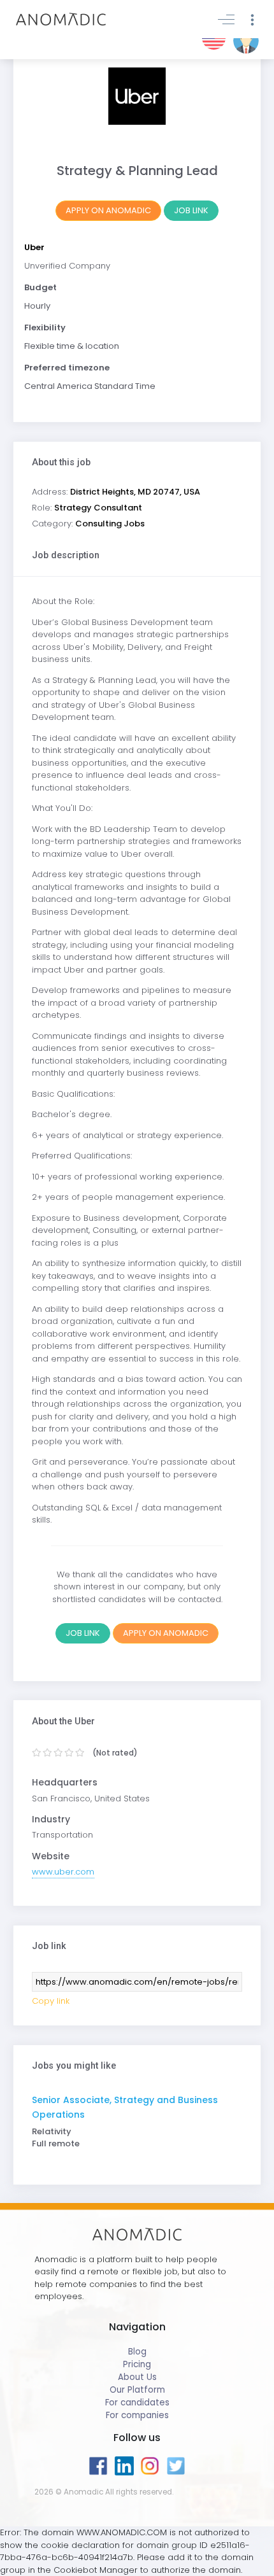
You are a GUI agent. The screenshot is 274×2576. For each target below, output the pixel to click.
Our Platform (137, 2390)
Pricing (137, 2364)
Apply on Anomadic (108, 210)
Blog (137, 2352)
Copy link (51, 2001)
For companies (137, 2415)
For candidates (137, 2403)
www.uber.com (63, 1872)
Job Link (191, 210)
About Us (137, 2377)
